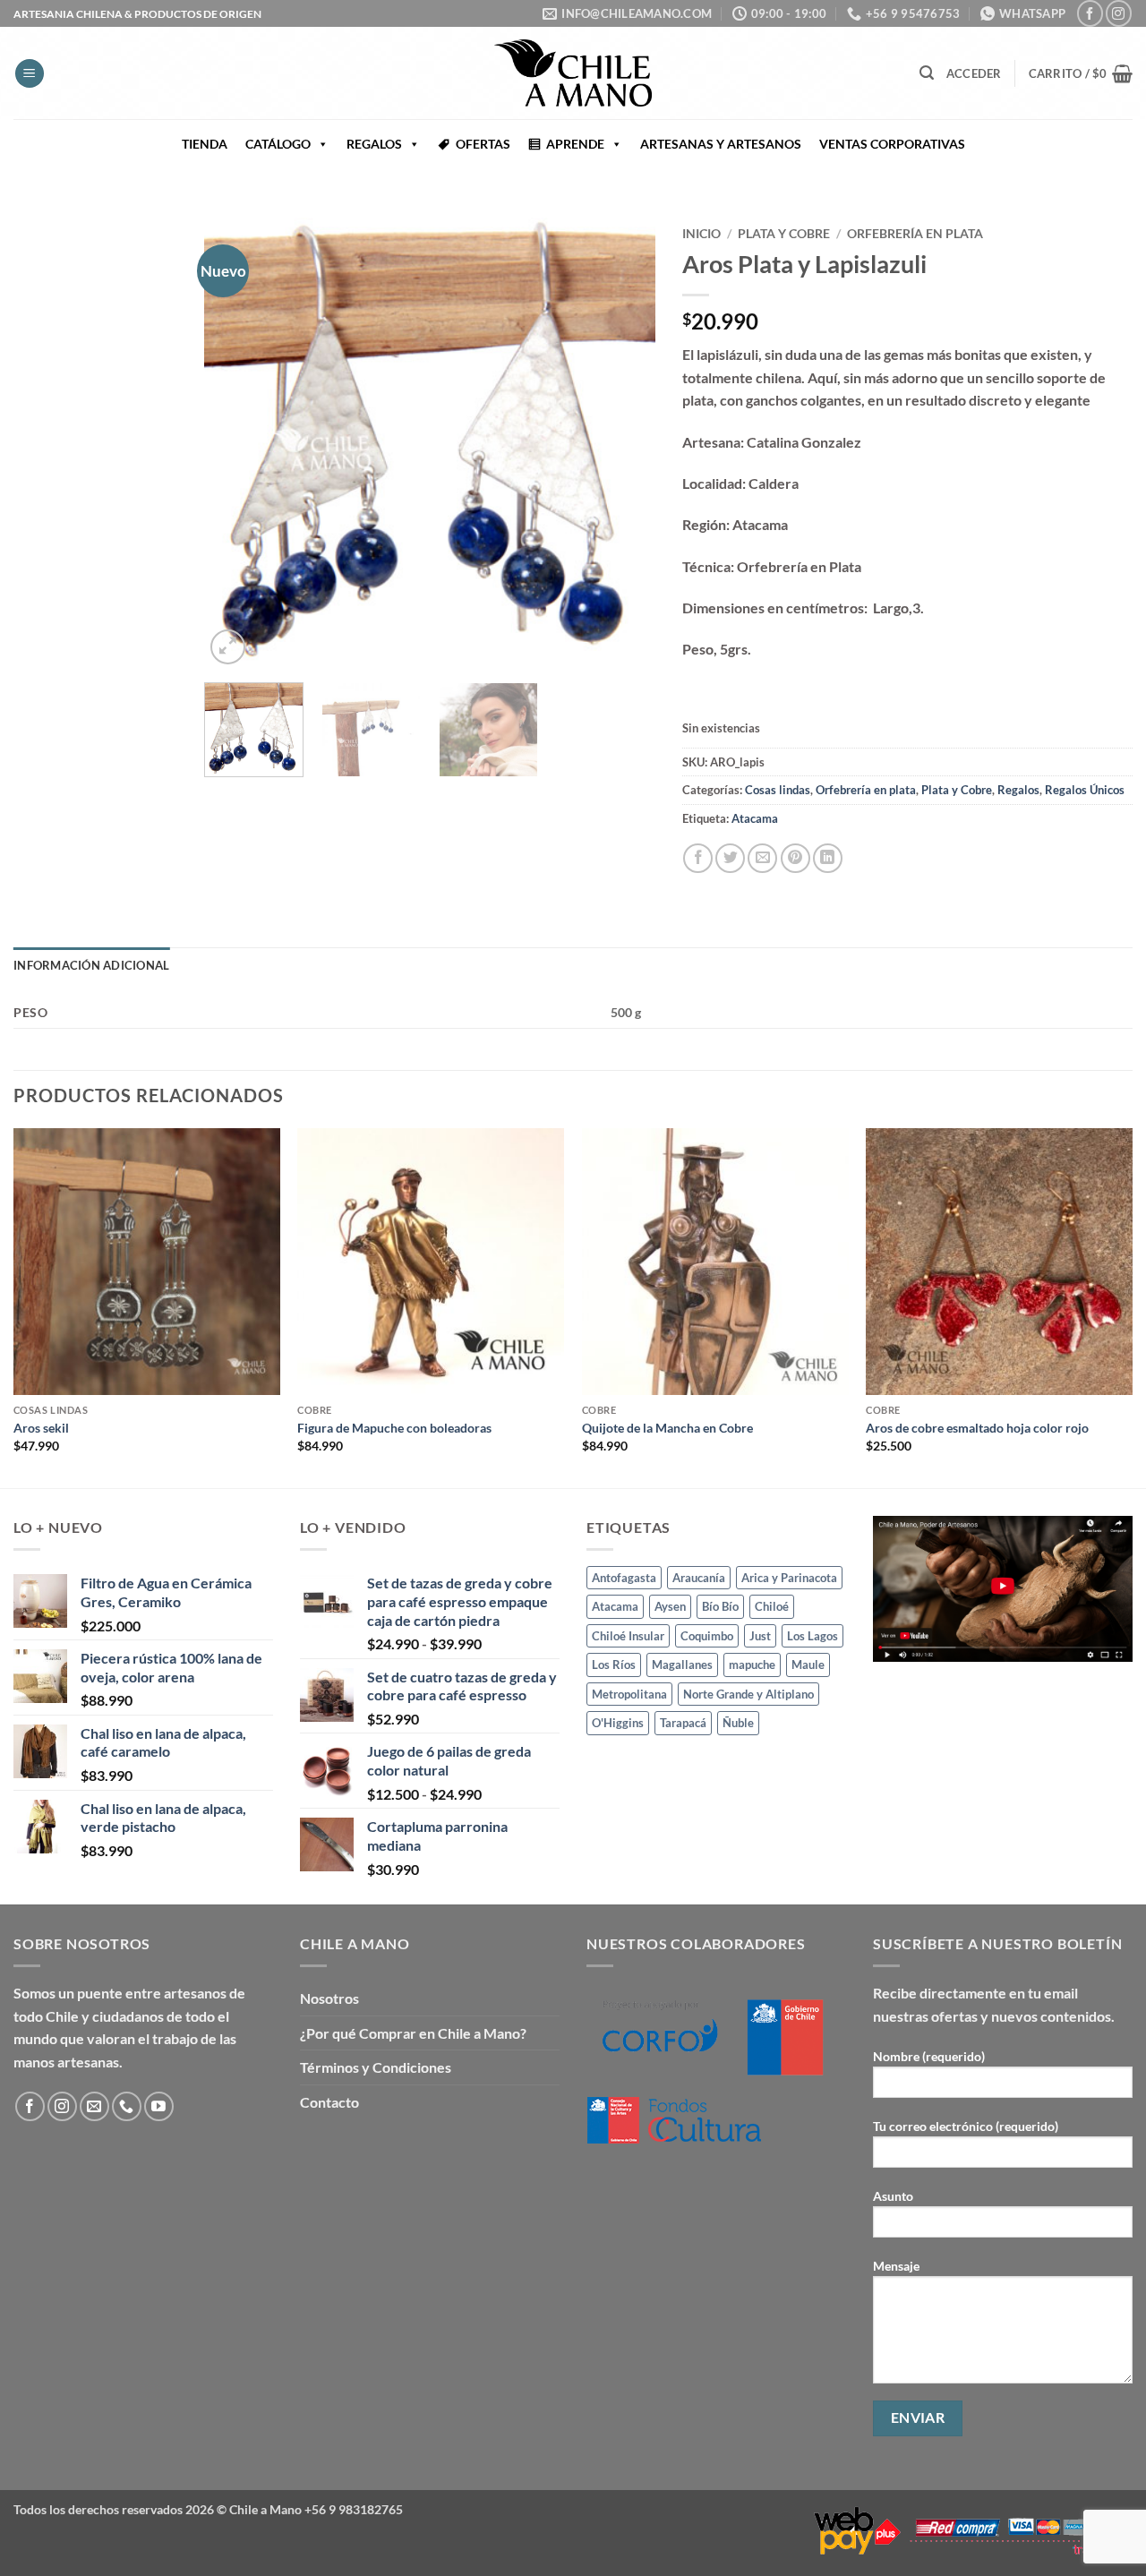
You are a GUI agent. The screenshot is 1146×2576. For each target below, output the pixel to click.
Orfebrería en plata (915, 234)
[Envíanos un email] (94, 2106)
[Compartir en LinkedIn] (828, 858)
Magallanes (682, 1665)
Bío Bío (720, 1606)
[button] (30, 74)
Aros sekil (41, 1428)
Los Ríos (614, 1665)
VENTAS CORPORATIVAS (892, 144)
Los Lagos (812, 1636)
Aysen (670, 1606)
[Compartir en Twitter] (730, 858)
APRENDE (575, 144)
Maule (808, 1665)
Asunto (893, 2196)
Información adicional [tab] (91, 965)
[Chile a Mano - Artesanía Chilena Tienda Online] (573, 73)
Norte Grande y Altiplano (748, 1694)
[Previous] (236, 444)
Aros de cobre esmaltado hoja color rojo (977, 1428)
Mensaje (896, 2266)
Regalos (1018, 790)
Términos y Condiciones (376, 2067)
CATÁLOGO (278, 144)
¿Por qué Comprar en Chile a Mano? (413, 2033)
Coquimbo (707, 1636)
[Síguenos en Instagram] (1119, 13)
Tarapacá (683, 1723)
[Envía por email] (762, 858)
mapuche (752, 1665)
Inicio (701, 234)
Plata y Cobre (784, 234)
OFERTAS (483, 144)
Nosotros (329, 1998)
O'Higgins (618, 1723)
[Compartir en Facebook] (698, 858)
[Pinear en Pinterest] (795, 858)
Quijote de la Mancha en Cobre (667, 1428)
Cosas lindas (778, 790)
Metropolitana (629, 1694)
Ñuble (738, 1723)
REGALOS (374, 144)
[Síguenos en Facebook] (1090, 13)
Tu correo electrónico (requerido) (966, 2126)
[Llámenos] (127, 2106)
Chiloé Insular (628, 1636)
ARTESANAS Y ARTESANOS (721, 144)
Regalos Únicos (1085, 790)
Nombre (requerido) (929, 2056)
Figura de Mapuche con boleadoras (394, 1428)
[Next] (623, 444)
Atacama (755, 818)
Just (760, 1636)
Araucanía (699, 1578)
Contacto (329, 2102)
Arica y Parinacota (789, 1578)
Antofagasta (624, 1578)
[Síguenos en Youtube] (159, 2106)
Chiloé (772, 1606)
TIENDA (205, 144)
